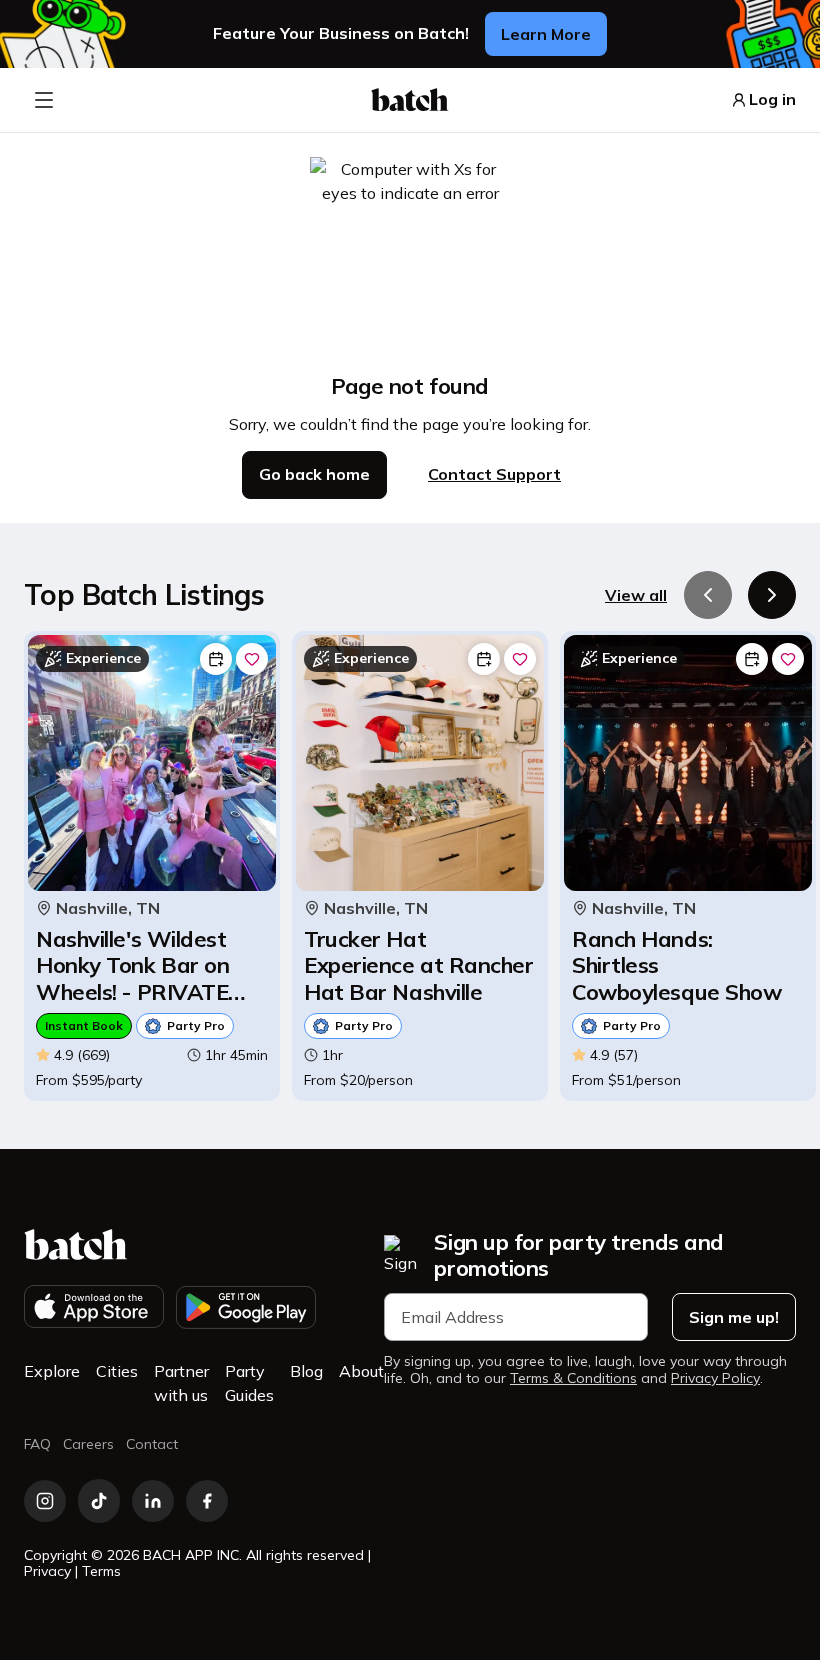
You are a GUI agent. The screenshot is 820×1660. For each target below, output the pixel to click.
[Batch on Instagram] (45, 1501)
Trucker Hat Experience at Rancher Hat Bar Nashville (419, 965)
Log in (772, 99)
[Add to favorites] (252, 659)
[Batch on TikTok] (99, 1501)
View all (636, 595)
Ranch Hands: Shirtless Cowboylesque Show (676, 965)
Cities (117, 1371)
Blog (306, 1371)
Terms (101, 1571)
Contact (152, 1444)
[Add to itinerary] (216, 659)
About (361, 1371)
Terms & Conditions (573, 1378)
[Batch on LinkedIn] (153, 1501)
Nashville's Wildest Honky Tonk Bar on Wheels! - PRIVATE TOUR (132, 965)
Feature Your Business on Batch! (341, 33)
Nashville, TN (108, 908)
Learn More (546, 34)
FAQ (37, 1444)
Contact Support (494, 474)
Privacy (47, 1571)
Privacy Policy (715, 1378)
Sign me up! (734, 1317)
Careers (88, 1444)
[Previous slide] (708, 595)
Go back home (314, 474)
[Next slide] (772, 595)
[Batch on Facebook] (207, 1501)
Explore (52, 1371)
